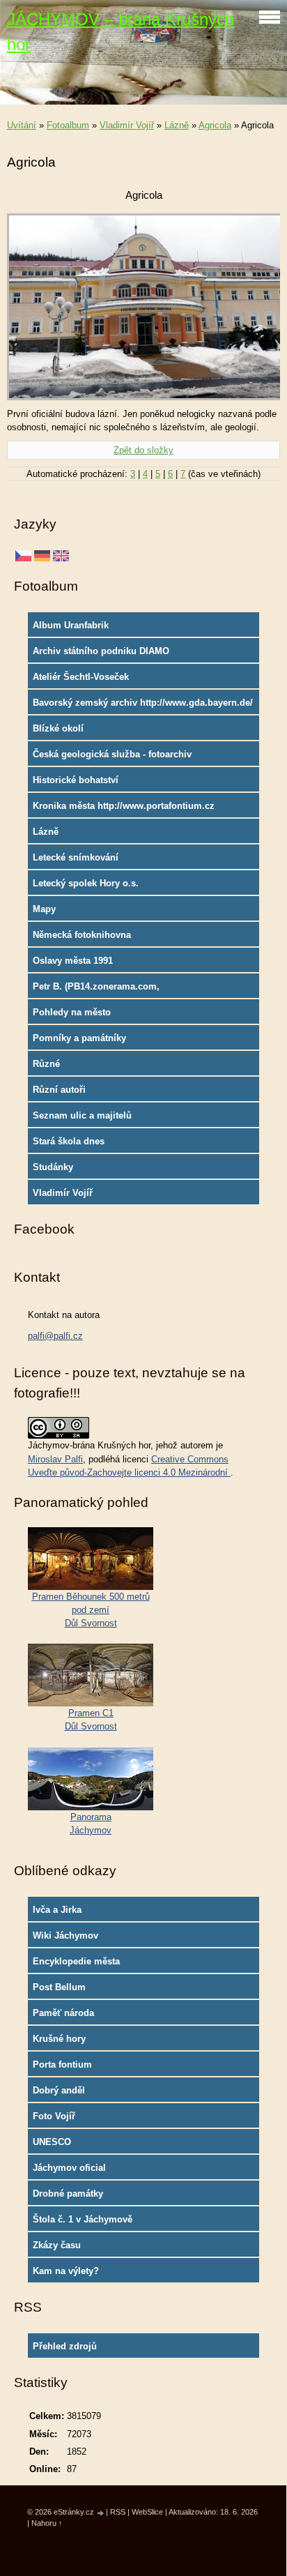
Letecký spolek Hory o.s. (86, 883)
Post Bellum (59, 1987)
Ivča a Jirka (57, 1910)
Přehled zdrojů (65, 2346)
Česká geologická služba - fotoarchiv (112, 754)
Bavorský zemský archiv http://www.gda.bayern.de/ (143, 703)
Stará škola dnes (69, 1141)
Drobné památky (68, 2194)
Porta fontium (62, 2064)
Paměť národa (63, 2013)
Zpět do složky (143, 450)
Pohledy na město (72, 1012)
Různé (46, 1064)
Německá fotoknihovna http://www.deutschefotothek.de (101, 938)
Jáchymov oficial (69, 2168)
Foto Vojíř (54, 2116)
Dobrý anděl (59, 2090)
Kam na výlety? (66, 2271)
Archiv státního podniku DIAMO (101, 651)
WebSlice (147, 2512)
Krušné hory (59, 2039)
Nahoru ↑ (47, 2523)
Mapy (44, 909)
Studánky (53, 1167)
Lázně (177, 125)
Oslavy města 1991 (73, 961)
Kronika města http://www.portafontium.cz (124, 806)
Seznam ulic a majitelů (82, 1115)
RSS (118, 2512)
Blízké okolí (58, 728)
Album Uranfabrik (71, 625)
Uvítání (22, 125)
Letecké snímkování (76, 857)
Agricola (215, 125)
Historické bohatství (76, 780)
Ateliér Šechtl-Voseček (81, 677)
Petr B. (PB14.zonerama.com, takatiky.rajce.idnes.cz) (96, 990)
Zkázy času (57, 2245)
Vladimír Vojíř (127, 125)
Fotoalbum (68, 125)
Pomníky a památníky (79, 1038)
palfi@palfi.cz (55, 1336)
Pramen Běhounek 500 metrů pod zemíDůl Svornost (91, 1610)
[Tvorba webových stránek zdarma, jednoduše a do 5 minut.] (101, 2513)
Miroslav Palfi (55, 1459)
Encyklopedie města (76, 1961)
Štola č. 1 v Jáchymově (83, 2219)
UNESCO (52, 2142)
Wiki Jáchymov (65, 1935)
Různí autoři (59, 1090)
